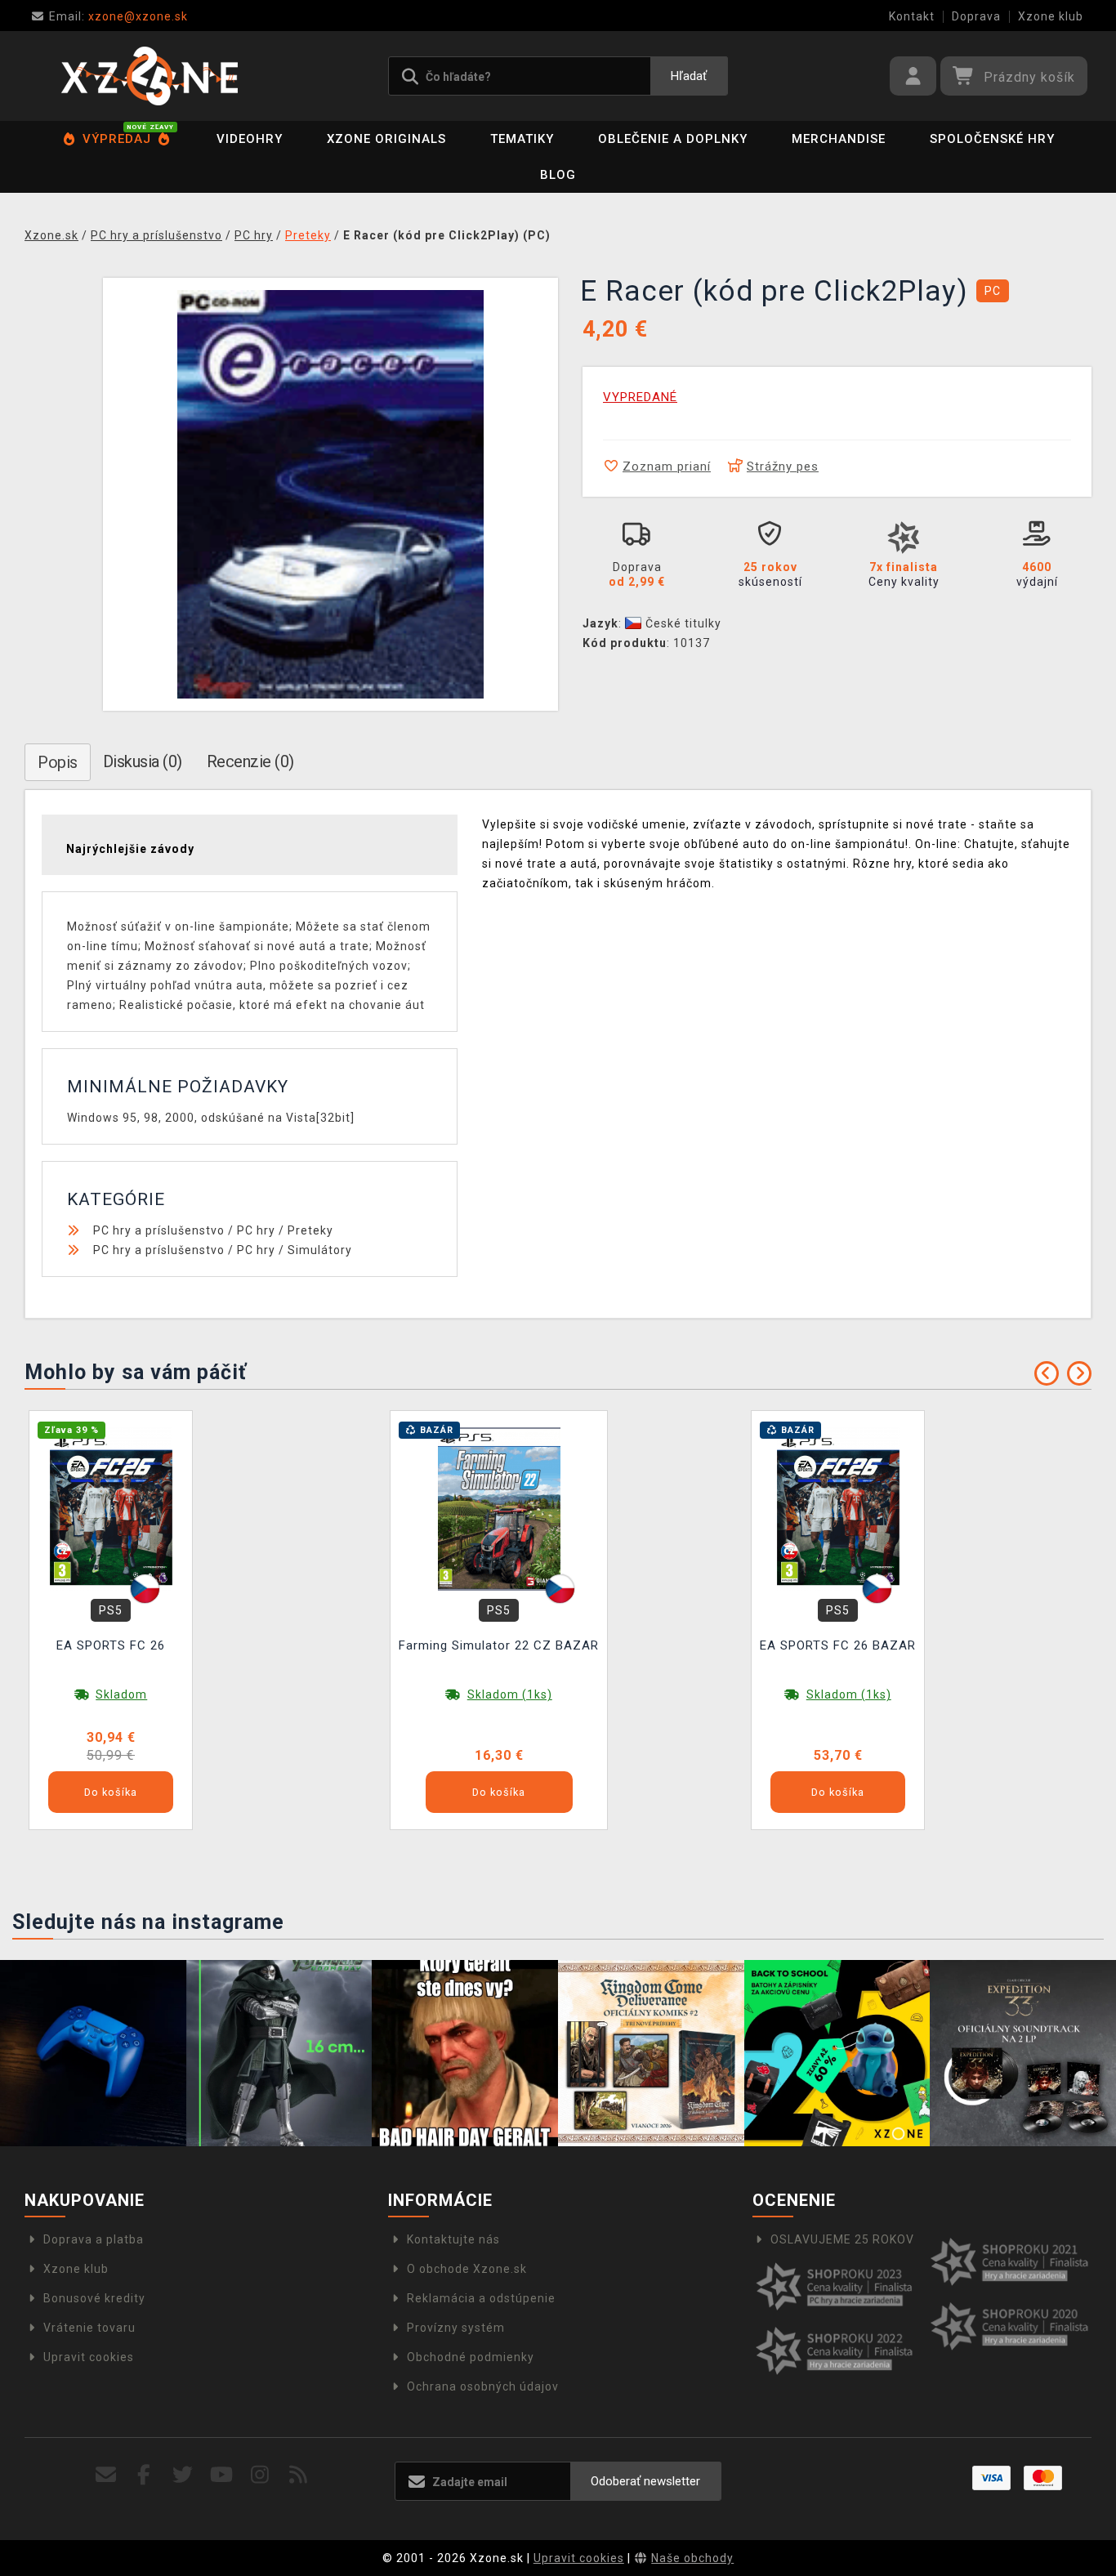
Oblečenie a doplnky (673, 139)
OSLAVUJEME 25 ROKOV (842, 2239)
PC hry (256, 1230)
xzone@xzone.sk (118, 16)
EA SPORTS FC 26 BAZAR (838, 1645)
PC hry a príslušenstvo (159, 1230)
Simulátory (320, 1250)
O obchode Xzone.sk (467, 2269)
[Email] (106, 2475)
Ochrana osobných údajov (483, 2386)
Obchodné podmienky (471, 2357)
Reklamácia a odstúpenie (481, 2298)
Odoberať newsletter (645, 2481)
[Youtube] (222, 2475)
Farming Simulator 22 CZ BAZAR (499, 1645)
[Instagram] (260, 2475)
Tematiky (522, 139)
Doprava (976, 16)
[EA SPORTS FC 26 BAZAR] (838, 1508)
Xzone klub (1051, 16)
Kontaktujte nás (453, 2239)
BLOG (558, 175)
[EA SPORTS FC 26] (111, 1508)
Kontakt (912, 16)
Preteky (310, 1230)
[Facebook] (144, 2475)
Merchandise (839, 139)
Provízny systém (456, 2328)
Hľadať (689, 76)
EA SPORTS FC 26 (111, 1645)
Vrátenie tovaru (89, 2328)
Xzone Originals (386, 139)
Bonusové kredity (94, 2298)
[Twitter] (183, 2475)
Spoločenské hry (992, 139)
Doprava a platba (94, 2239)
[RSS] (299, 2475)
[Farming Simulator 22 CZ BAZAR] (499, 1508)
